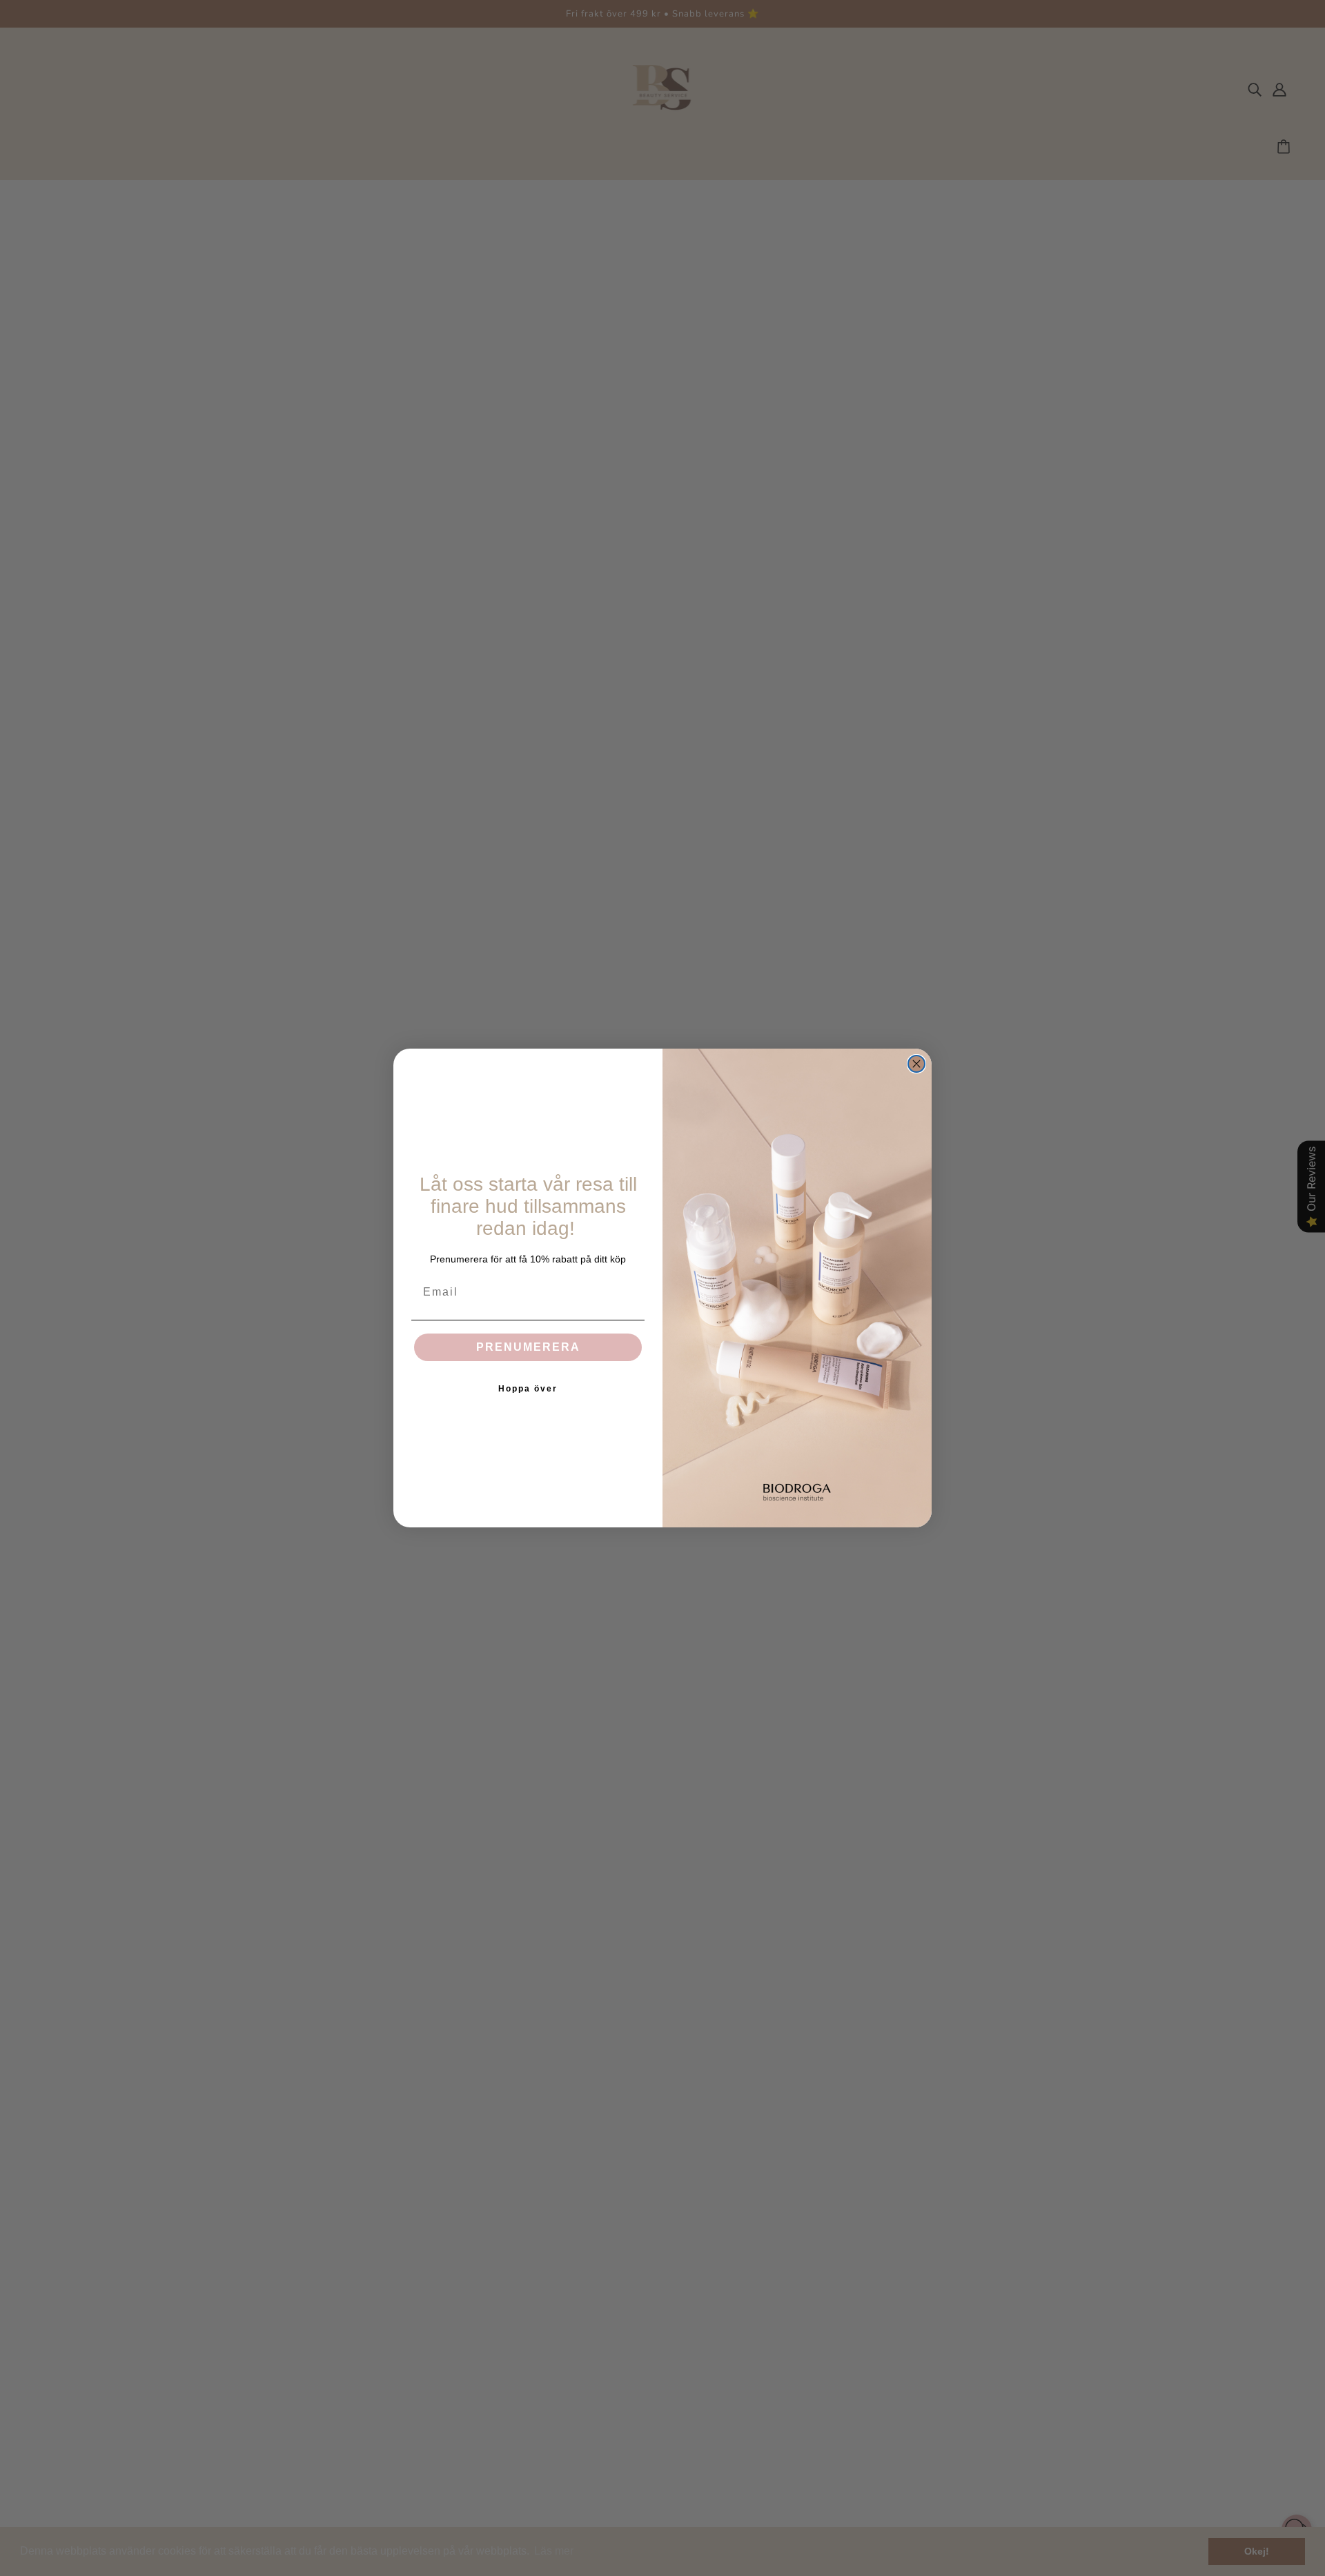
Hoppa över (528, 1389)
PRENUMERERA (528, 1347)
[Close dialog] (916, 1064)
